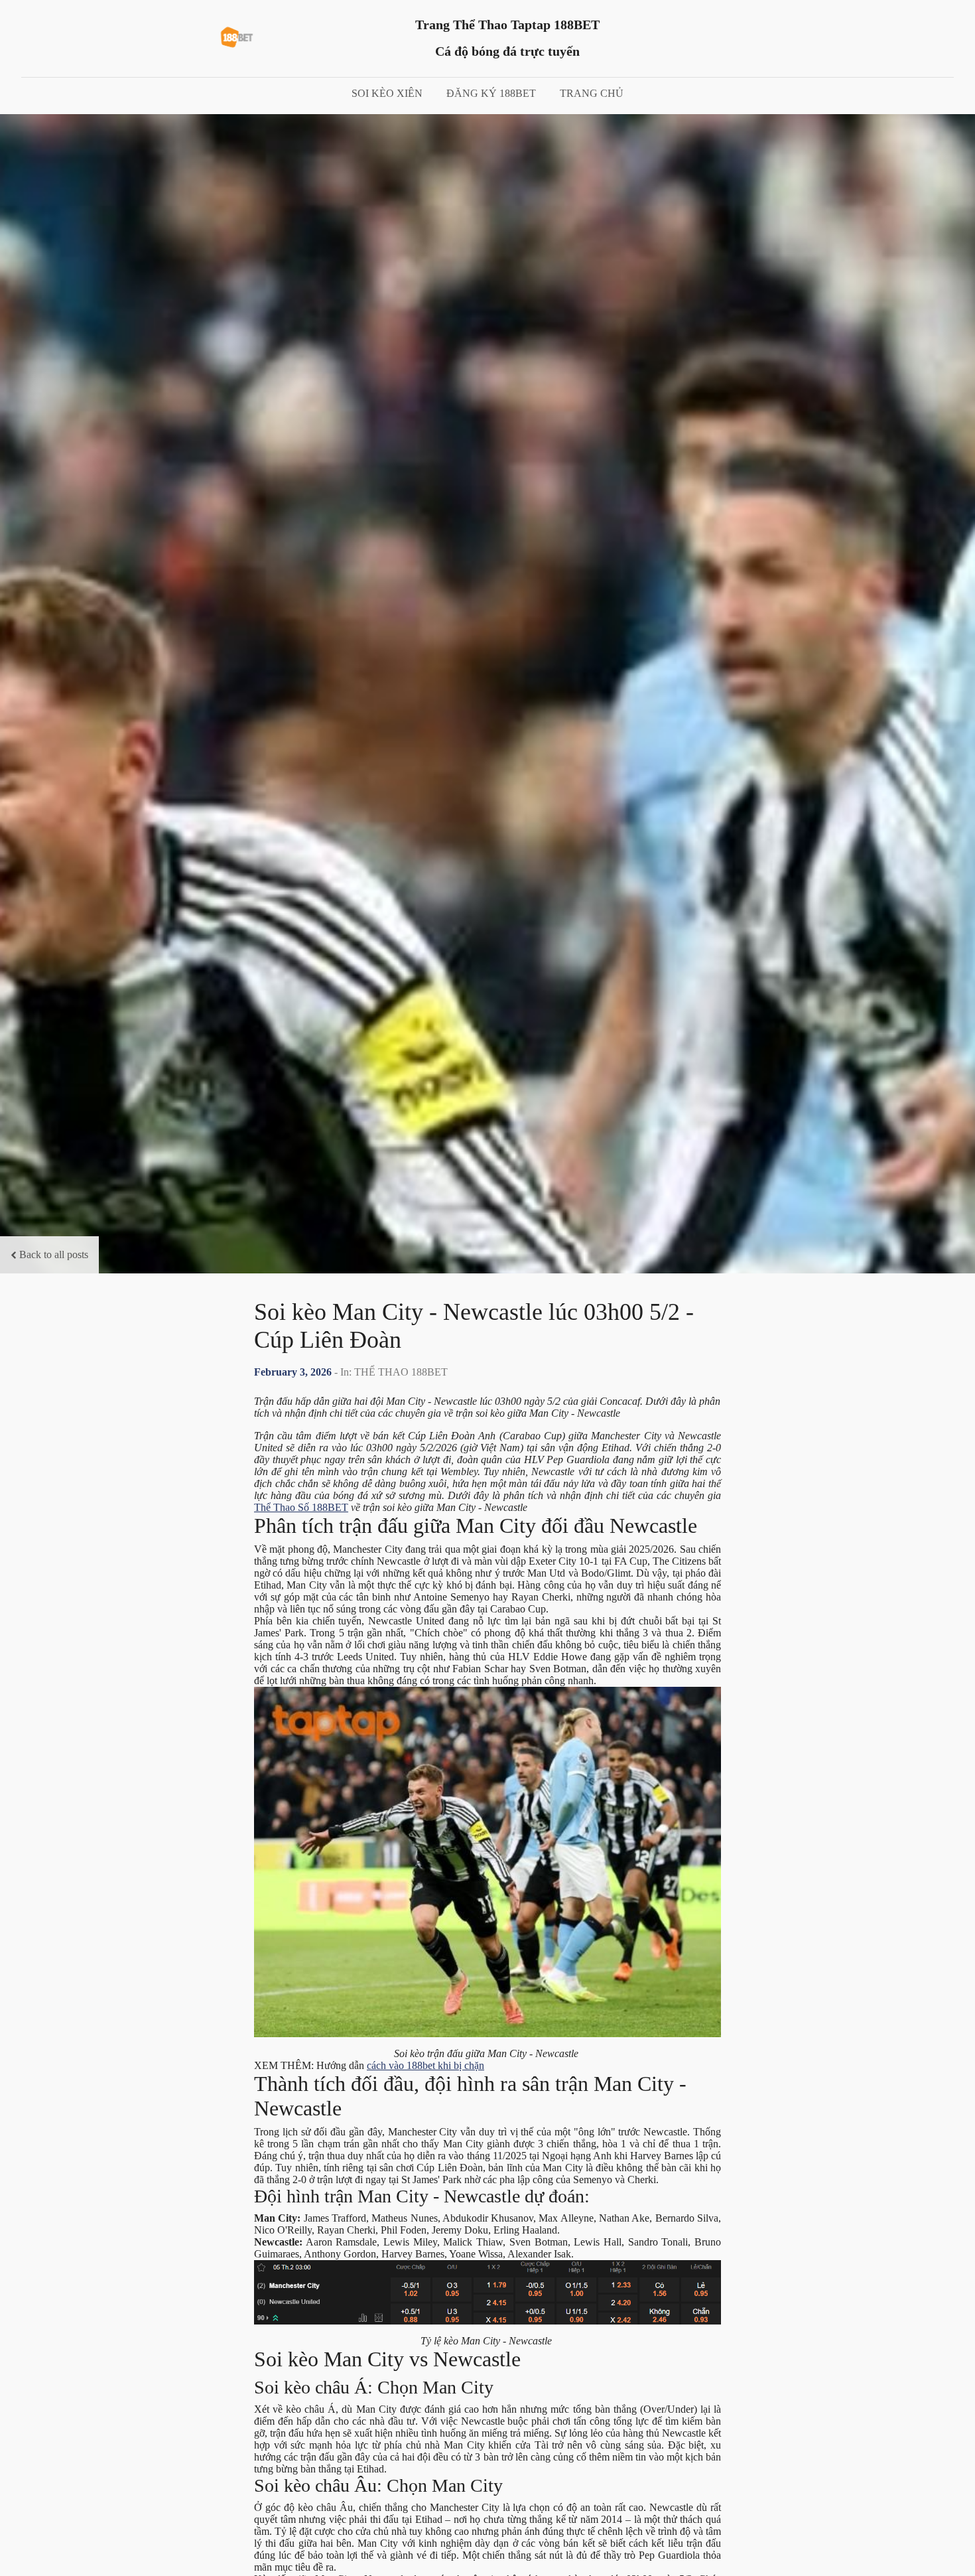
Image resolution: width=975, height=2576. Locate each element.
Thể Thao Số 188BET (301, 1507)
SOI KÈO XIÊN (387, 93)
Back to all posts (54, 1254)
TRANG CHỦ (592, 93)
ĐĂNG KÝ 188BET (491, 93)
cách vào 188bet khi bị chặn (425, 2065)
